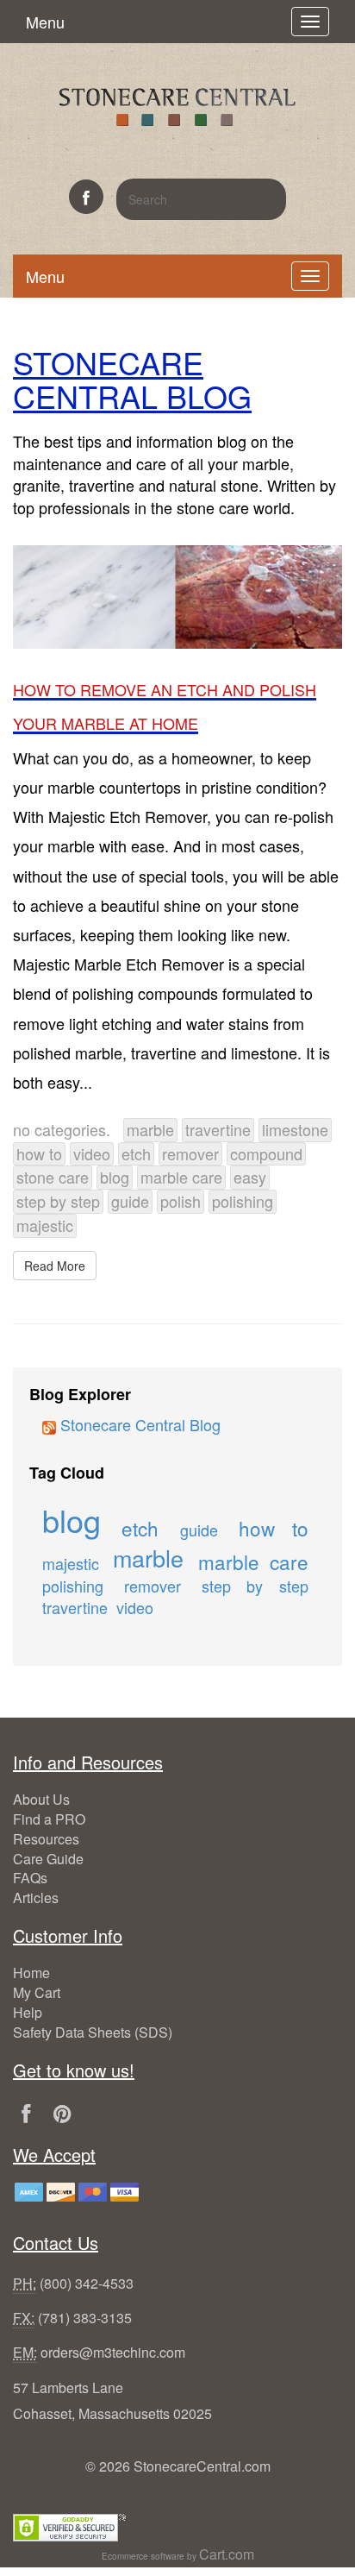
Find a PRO (49, 1819)
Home (31, 1973)
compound (266, 1153)
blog (115, 1177)
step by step (58, 1201)
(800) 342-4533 (87, 2283)
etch (136, 1153)
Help (28, 2012)
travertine (218, 1129)
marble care (181, 1177)
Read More (55, 1266)
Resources (46, 1839)
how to (39, 1153)
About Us (41, 1799)
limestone (295, 1129)
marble (150, 1129)
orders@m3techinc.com (113, 2352)
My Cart (37, 1992)
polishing (243, 1201)
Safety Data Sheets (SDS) (93, 2032)
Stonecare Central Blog (138, 1424)
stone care (53, 1177)
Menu (45, 22)
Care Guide (48, 1859)
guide (130, 1201)
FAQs (30, 1878)
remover (190, 1153)
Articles (36, 1897)
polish (181, 1201)
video (92, 1153)
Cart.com (227, 2554)
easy (250, 1177)
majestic (45, 1225)
